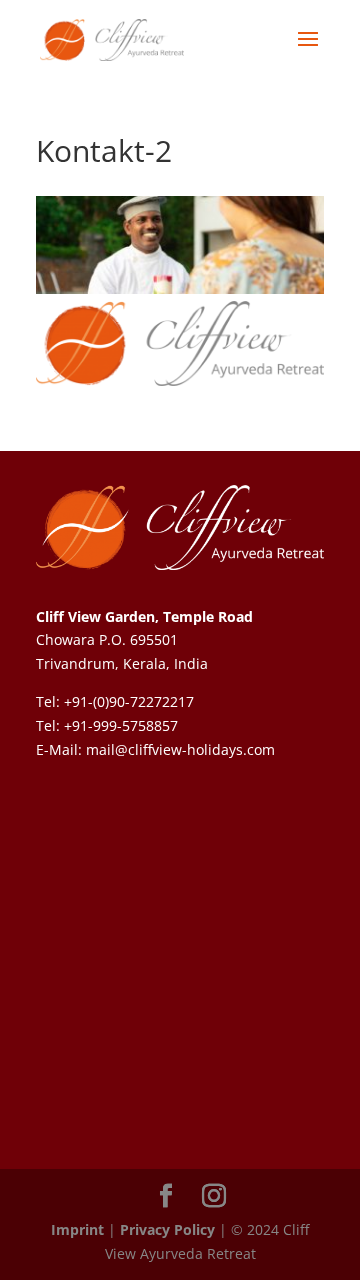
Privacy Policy (167, 1229)
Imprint (77, 1229)
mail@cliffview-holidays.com (180, 749)
